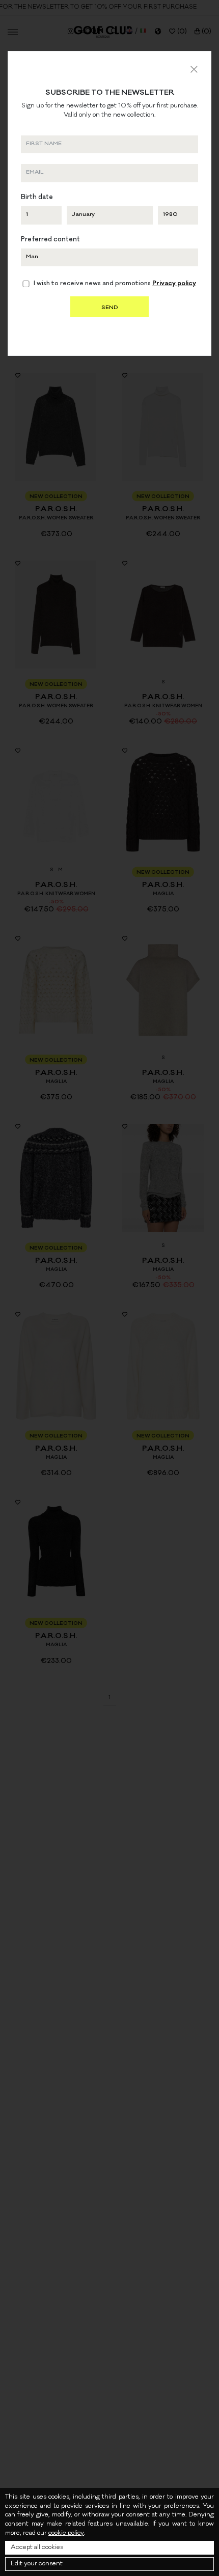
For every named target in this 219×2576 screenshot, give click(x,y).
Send (109, 308)
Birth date (37, 198)
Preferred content (50, 240)
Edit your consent (37, 2564)
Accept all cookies (37, 2548)
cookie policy (66, 2533)
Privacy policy (174, 284)
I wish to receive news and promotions (115, 284)
